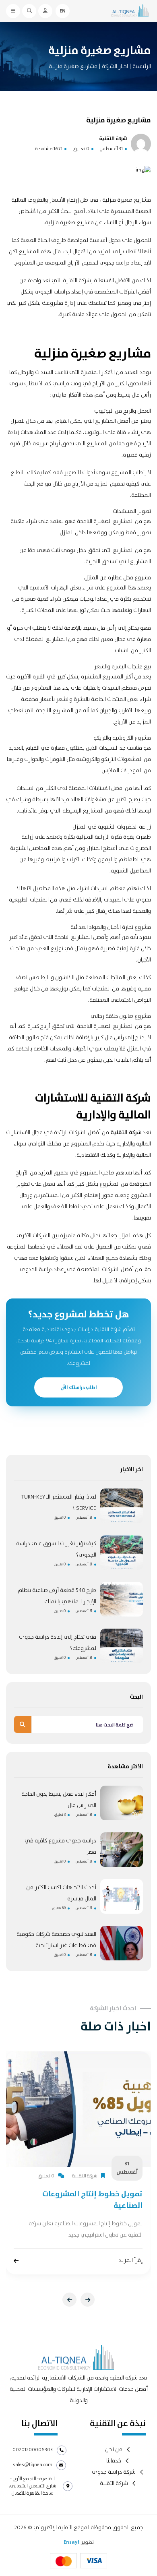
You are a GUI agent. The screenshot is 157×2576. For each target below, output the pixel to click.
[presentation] (69, 2300)
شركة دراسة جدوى (114, 2472)
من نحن (114, 2450)
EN (63, 11)
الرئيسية (142, 66)
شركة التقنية (126, 1133)
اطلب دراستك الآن (79, 1387)
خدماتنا (114, 2461)
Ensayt (72, 2542)
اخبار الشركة (114, 66)
